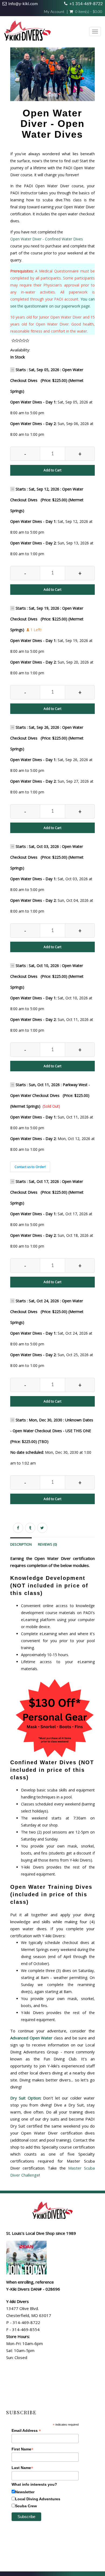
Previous (10, 81)
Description (21, 1544)
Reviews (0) (47, 1544)
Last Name (22, 2468)
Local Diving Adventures (38, 2499)
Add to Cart (52, 470)
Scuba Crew (26, 2506)
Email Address (26, 2431)
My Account (54, 12)
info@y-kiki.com (23, 4)
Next (96, 81)
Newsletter (25, 2492)
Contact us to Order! (30, 1167)
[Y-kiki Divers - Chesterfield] (27, 32)
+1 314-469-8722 (86, 4)
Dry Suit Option (25, 2098)
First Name (22, 2449)
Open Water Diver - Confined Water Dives (47, 239)
